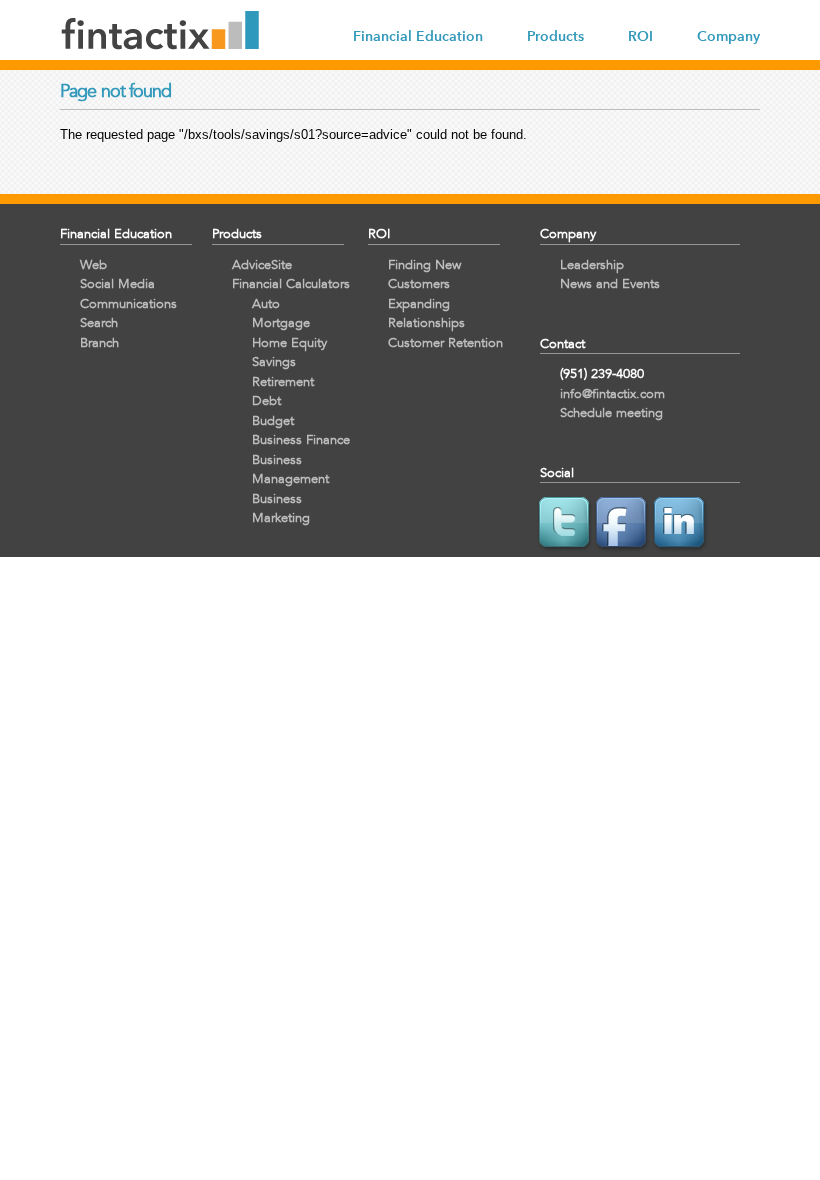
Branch (99, 342)
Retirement (283, 381)
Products (555, 36)
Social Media (117, 283)
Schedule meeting (611, 412)
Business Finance (301, 439)
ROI (640, 36)
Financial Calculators (291, 283)
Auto (266, 303)
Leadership (592, 264)
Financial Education (418, 36)
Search (99, 322)
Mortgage (281, 322)
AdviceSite (262, 264)
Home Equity (289, 342)
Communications (128, 303)
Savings (274, 361)
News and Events (610, 283)
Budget (273, 420)
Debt (266, 400)
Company (728, 36)
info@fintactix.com (612, 393)
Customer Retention (445, 342)
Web (93, 264)
